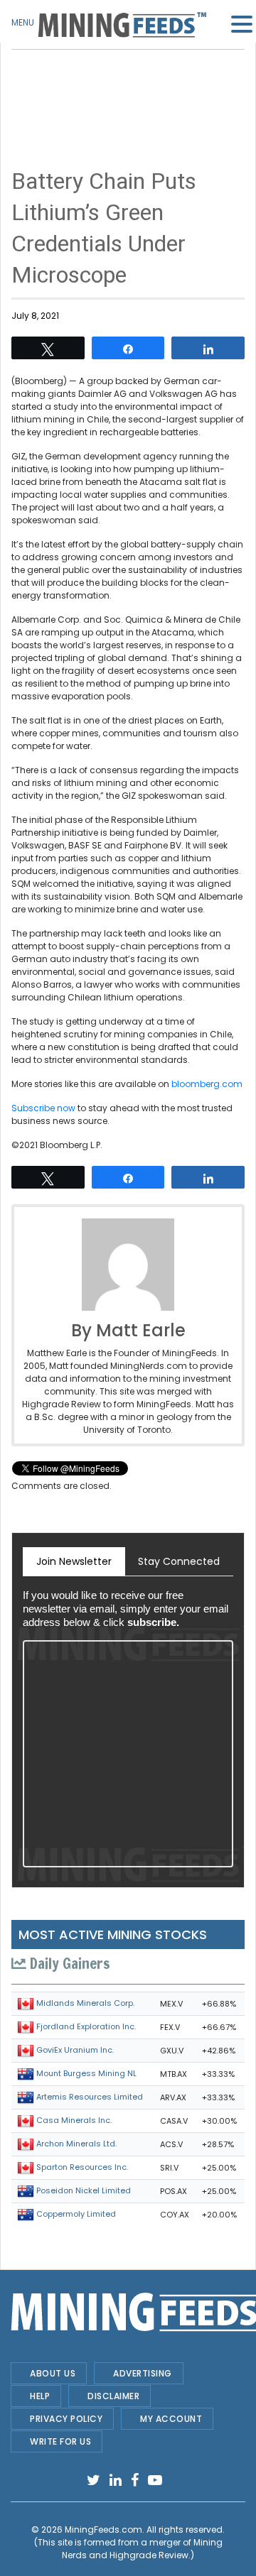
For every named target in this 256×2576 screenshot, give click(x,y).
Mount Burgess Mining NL (86, 2073)
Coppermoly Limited (76, 2214)
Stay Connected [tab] (179, 1561)
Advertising (143, 2373)
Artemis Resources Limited (90, 2097)
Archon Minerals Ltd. (76, 2144)
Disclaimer (113, 2396)
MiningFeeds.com (103, 2529)
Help (40, 2396)
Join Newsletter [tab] (74, 1561)
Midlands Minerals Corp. (85, 2003)
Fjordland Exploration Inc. (86, 2026)
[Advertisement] (128, 85)
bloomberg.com (207, 1084)
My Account (171, 2419)
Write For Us (60, 2441)
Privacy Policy (66, 2419)
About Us (53, 2373)
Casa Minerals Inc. (74, 2120)
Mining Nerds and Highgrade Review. (142, 2549)
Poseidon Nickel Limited (84, 2190)
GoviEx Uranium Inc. (75, 2050)
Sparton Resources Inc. (82, 2167)
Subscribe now (43, 1108)
